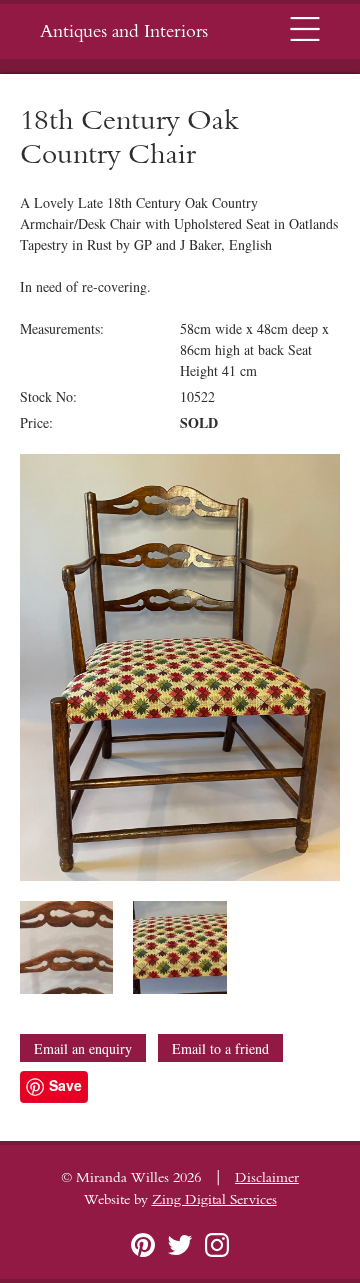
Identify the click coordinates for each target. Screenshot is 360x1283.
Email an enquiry (83, 1048)
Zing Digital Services (214, 1200)
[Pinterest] (143, 1245)
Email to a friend (220, 1048)
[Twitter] (180, 1245)
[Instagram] (217, 1245)
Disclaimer (267, 1178)
